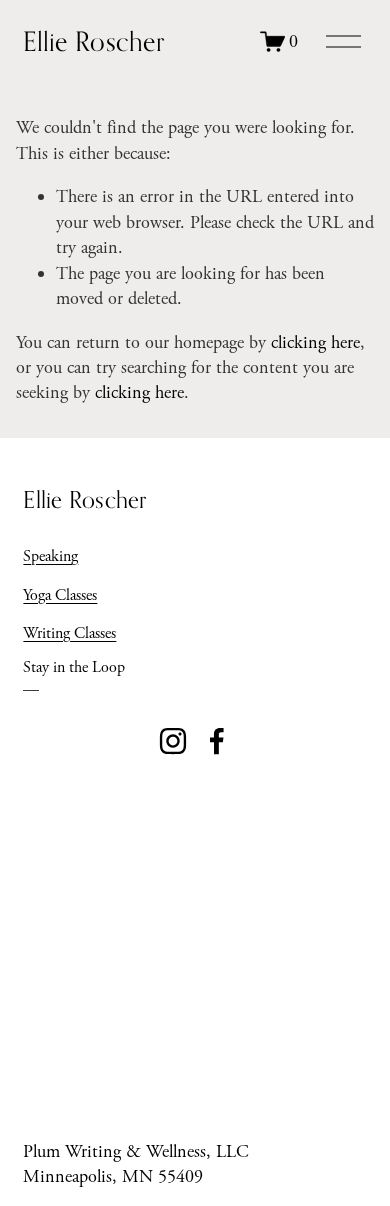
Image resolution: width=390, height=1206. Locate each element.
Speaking (50, 556)
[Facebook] (217, 741)
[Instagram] (173, 741)
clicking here (315, 342)
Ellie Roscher (93, 41)
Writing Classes (69, 633)
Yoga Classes (60, 595)
